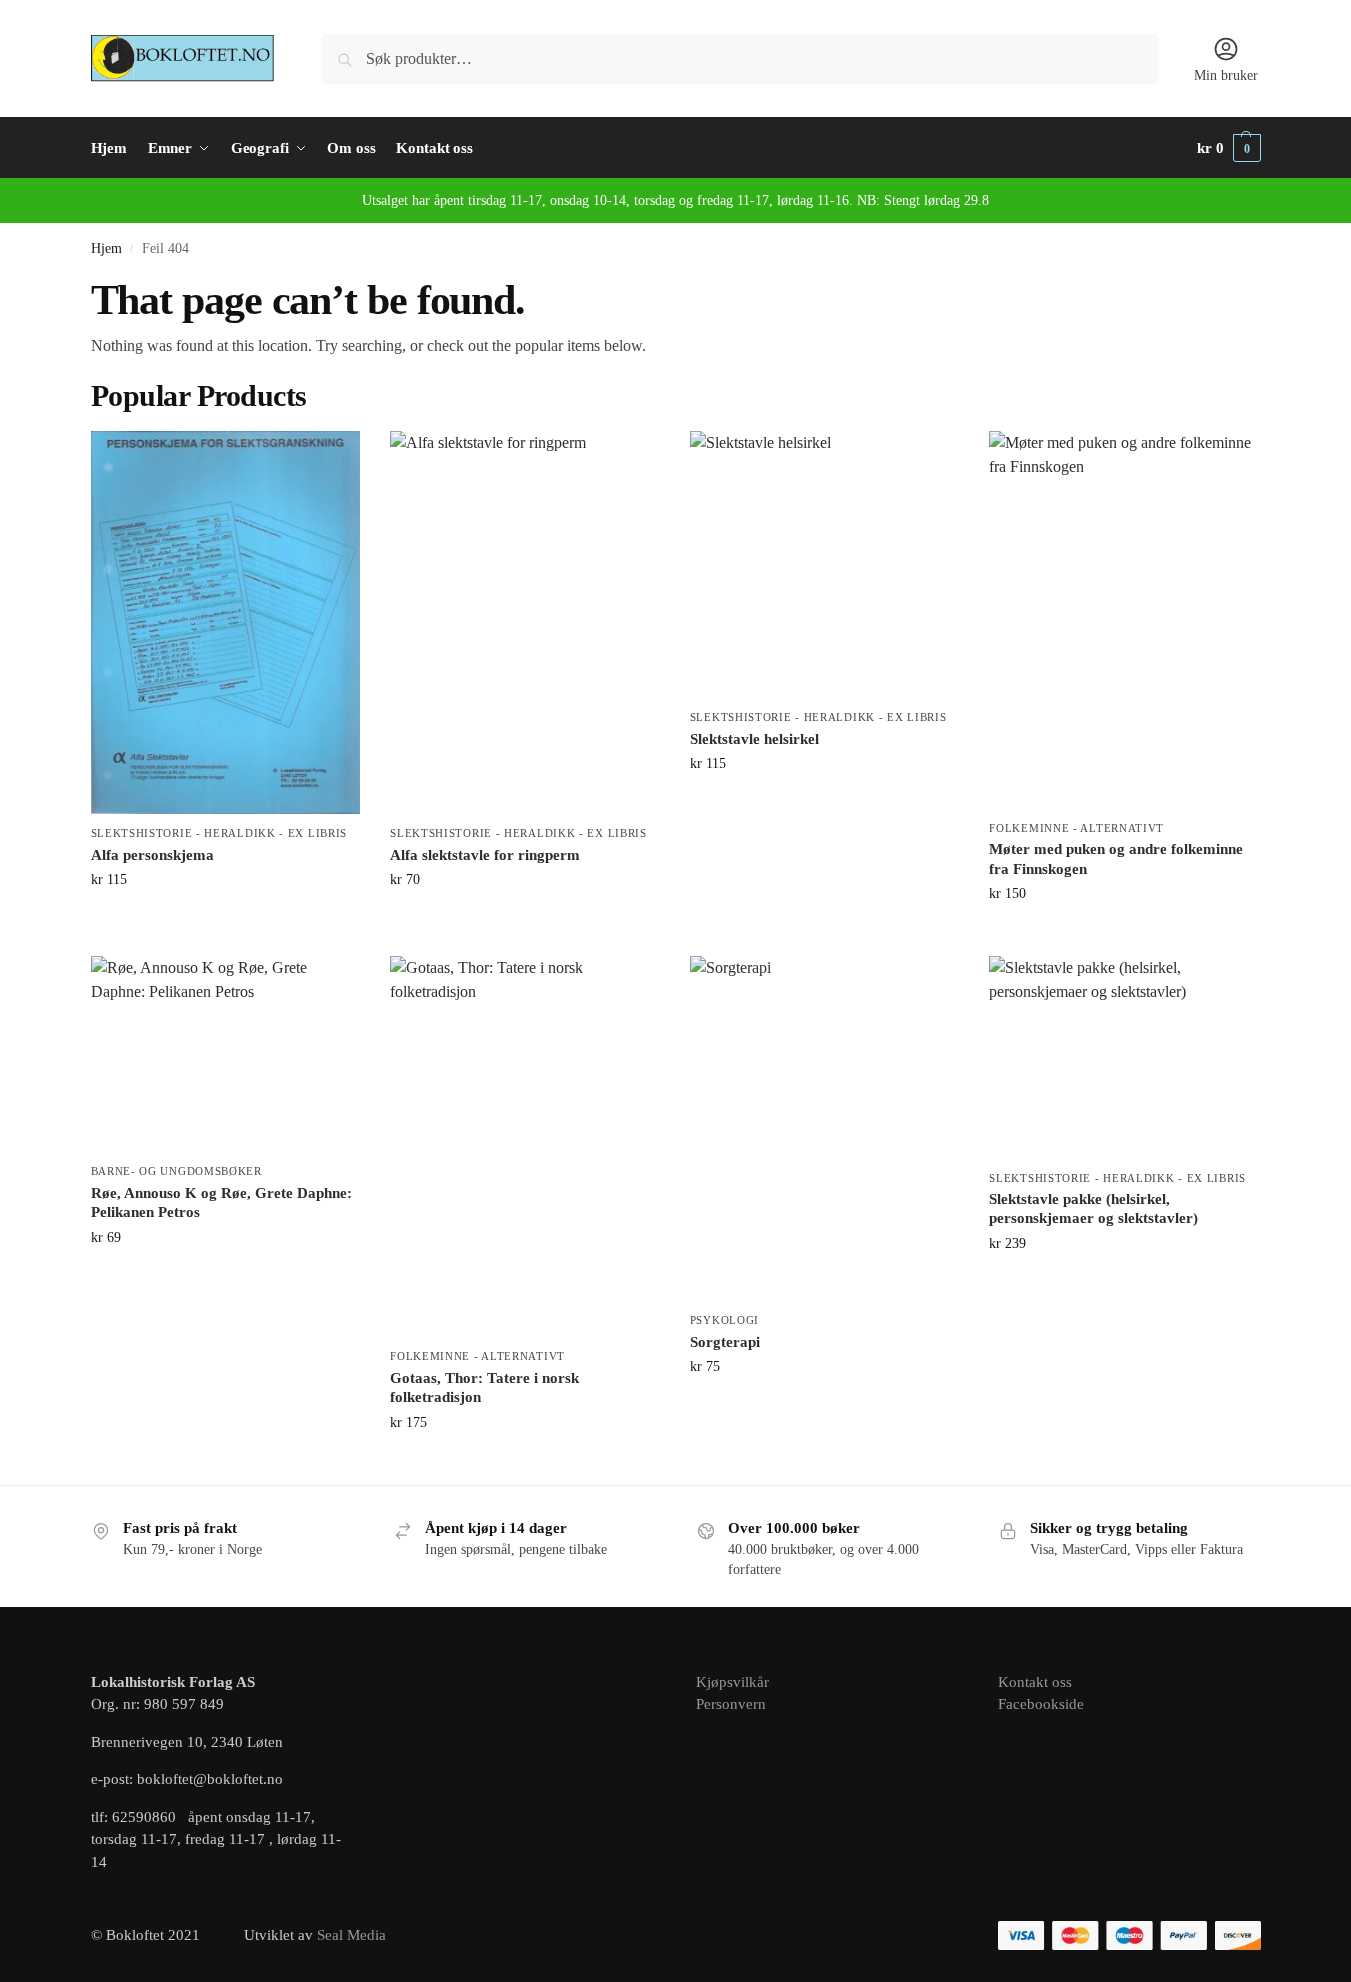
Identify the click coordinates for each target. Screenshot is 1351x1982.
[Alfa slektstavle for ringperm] (525, 623)
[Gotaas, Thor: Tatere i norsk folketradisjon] (525, 1146)
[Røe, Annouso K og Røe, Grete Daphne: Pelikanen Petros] (226, 1054)
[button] (1229, 148)
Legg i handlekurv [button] (225, 921)
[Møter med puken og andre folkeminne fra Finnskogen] (1124, 620)
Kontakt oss (1035, 1682)
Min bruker (1226, 75)
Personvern (731, 1704)
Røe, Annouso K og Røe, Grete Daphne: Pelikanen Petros (221, 1203)
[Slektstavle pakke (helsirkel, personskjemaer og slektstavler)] (1124, 1057)
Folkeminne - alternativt (1076, 828)
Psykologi (724, 1320)
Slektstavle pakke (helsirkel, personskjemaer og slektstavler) (1093, 1209)
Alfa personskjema (152, 855)
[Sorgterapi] (825, 1128)
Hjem (106, 248)
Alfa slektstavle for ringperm (485, 855)
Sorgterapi (725, 1342)
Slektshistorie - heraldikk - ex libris (219, 833)
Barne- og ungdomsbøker (176, 1171)
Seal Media (351, 1935)
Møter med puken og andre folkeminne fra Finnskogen (1116, 859)
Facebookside (1041, 1704)
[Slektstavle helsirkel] (825, 565)
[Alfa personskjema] (226, 623)
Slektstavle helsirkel (754, 739)
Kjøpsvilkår (732, 1682)
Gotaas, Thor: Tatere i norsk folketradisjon (484, 1388)
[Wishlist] (330, 461)
